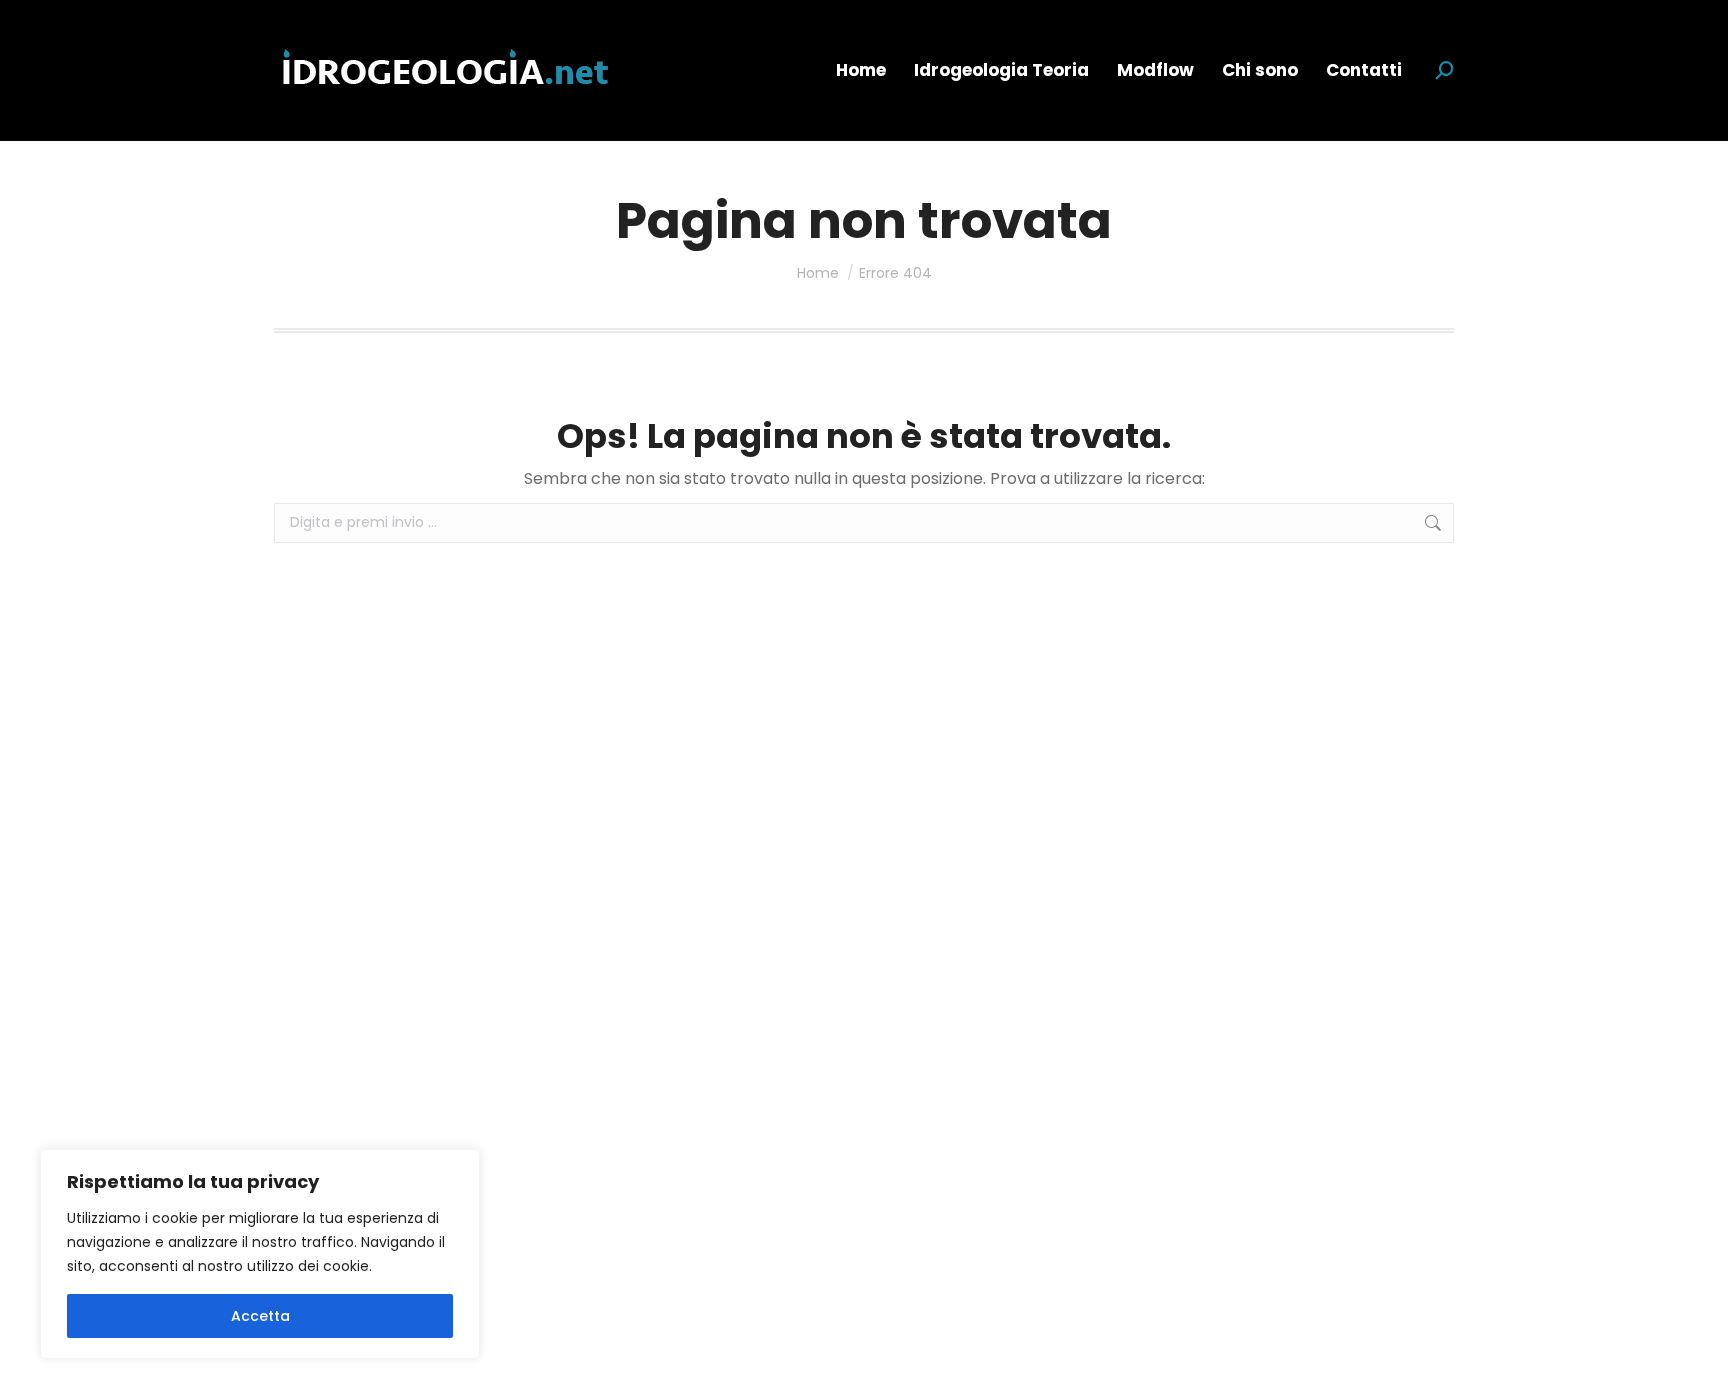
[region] (260, 1254)
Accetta (260, 1316)
